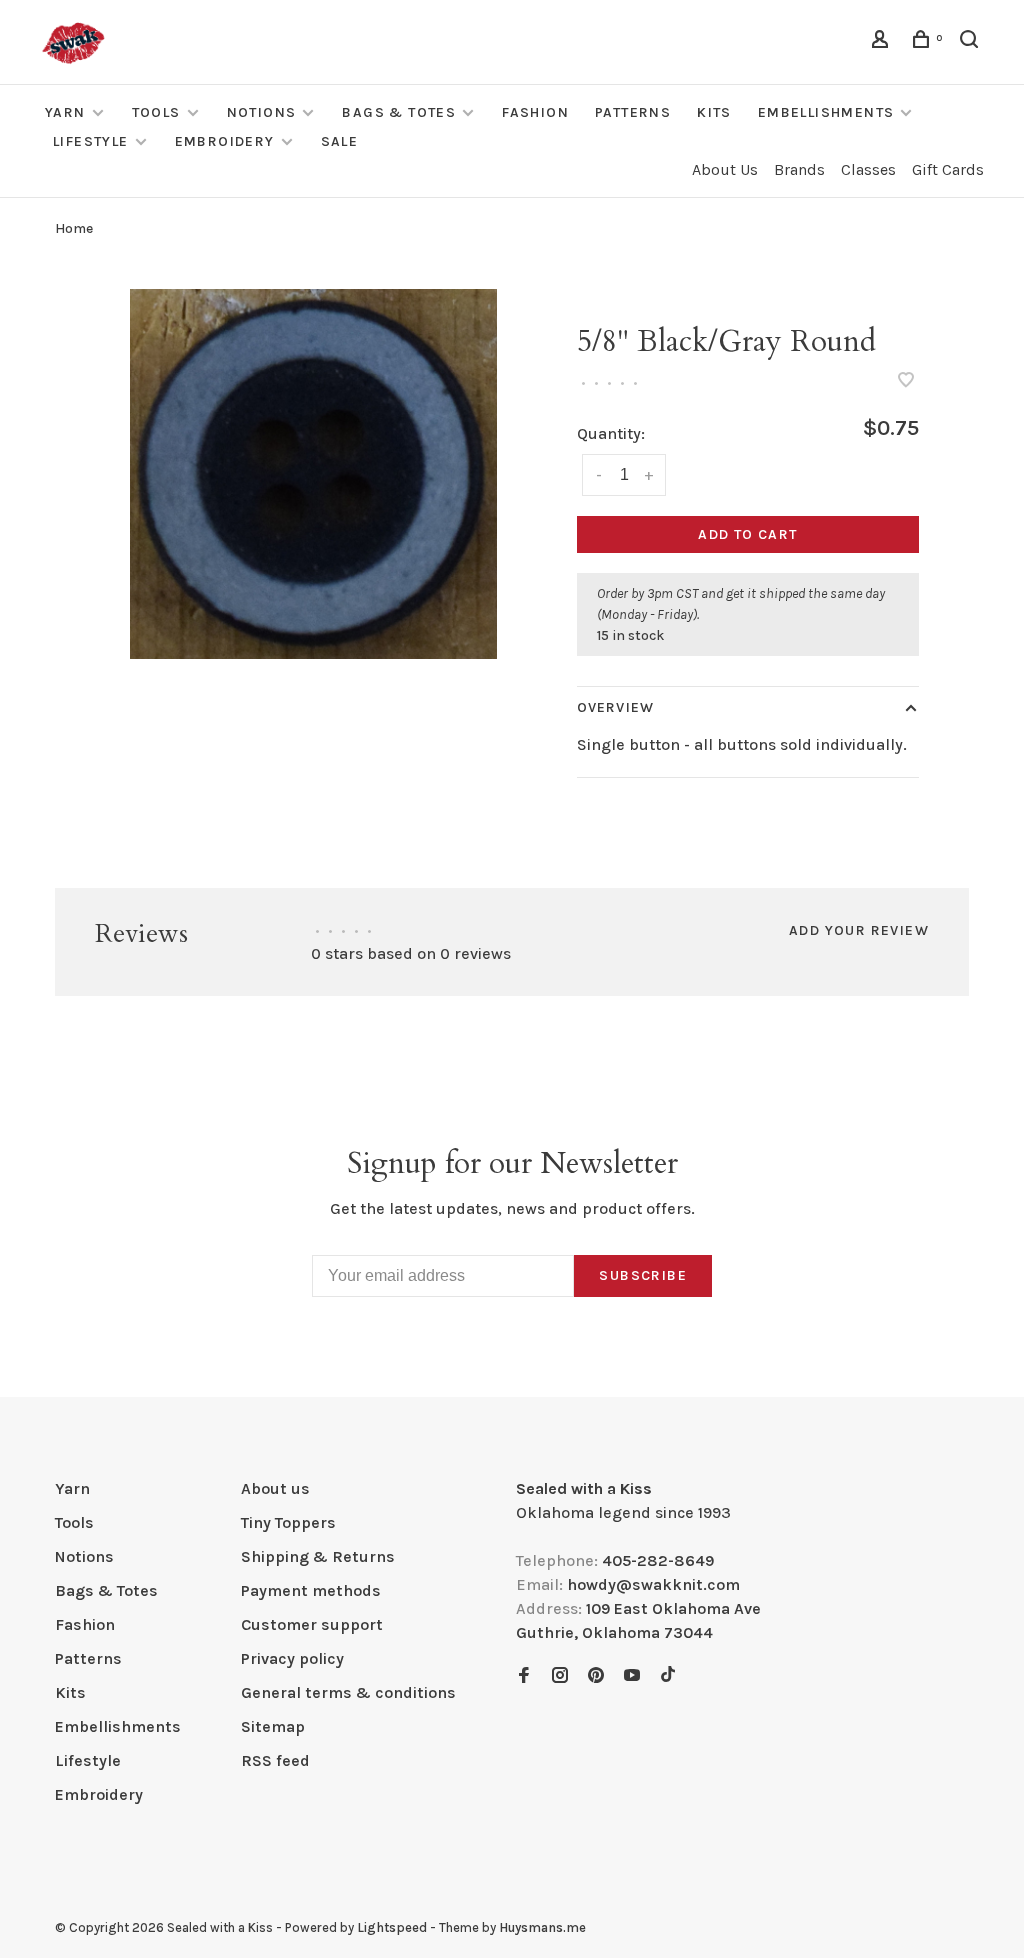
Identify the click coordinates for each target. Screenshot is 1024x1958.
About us (275, 1488)
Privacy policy (292, 1658)
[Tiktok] (668, 1676)
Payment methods (311, 1590)
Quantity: (611, 433)
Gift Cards (948, 169)
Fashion (535, 112)
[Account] (883, 42)
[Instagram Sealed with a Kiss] (560, 1676)
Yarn (65, 112)
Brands (799, 169)
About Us (725, 169)
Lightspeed (392, 1927)
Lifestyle (91, 141)
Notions (262, 112)
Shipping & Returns (318, 1556)
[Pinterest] (596, 1676)
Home (74, 228)
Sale (340, 141)
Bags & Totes (399, 112)
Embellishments (826, 112)
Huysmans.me (542, 1927)
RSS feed (275, 1760)
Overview (615, 707)
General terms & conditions (348, 1692)
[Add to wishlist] (906, 381)
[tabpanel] (313, 474)
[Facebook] (524, 1676)
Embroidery (225, 141)
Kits (714, 112)
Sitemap (273, 1726)
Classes (868, 169)
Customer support (312, 1624)
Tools (156, 112)
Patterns (633, 112)
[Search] (972, 42)
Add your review (859, 930)
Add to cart (747, 534)
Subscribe (643, 1275)
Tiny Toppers (288, 1522)
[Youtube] (632, 1676)
